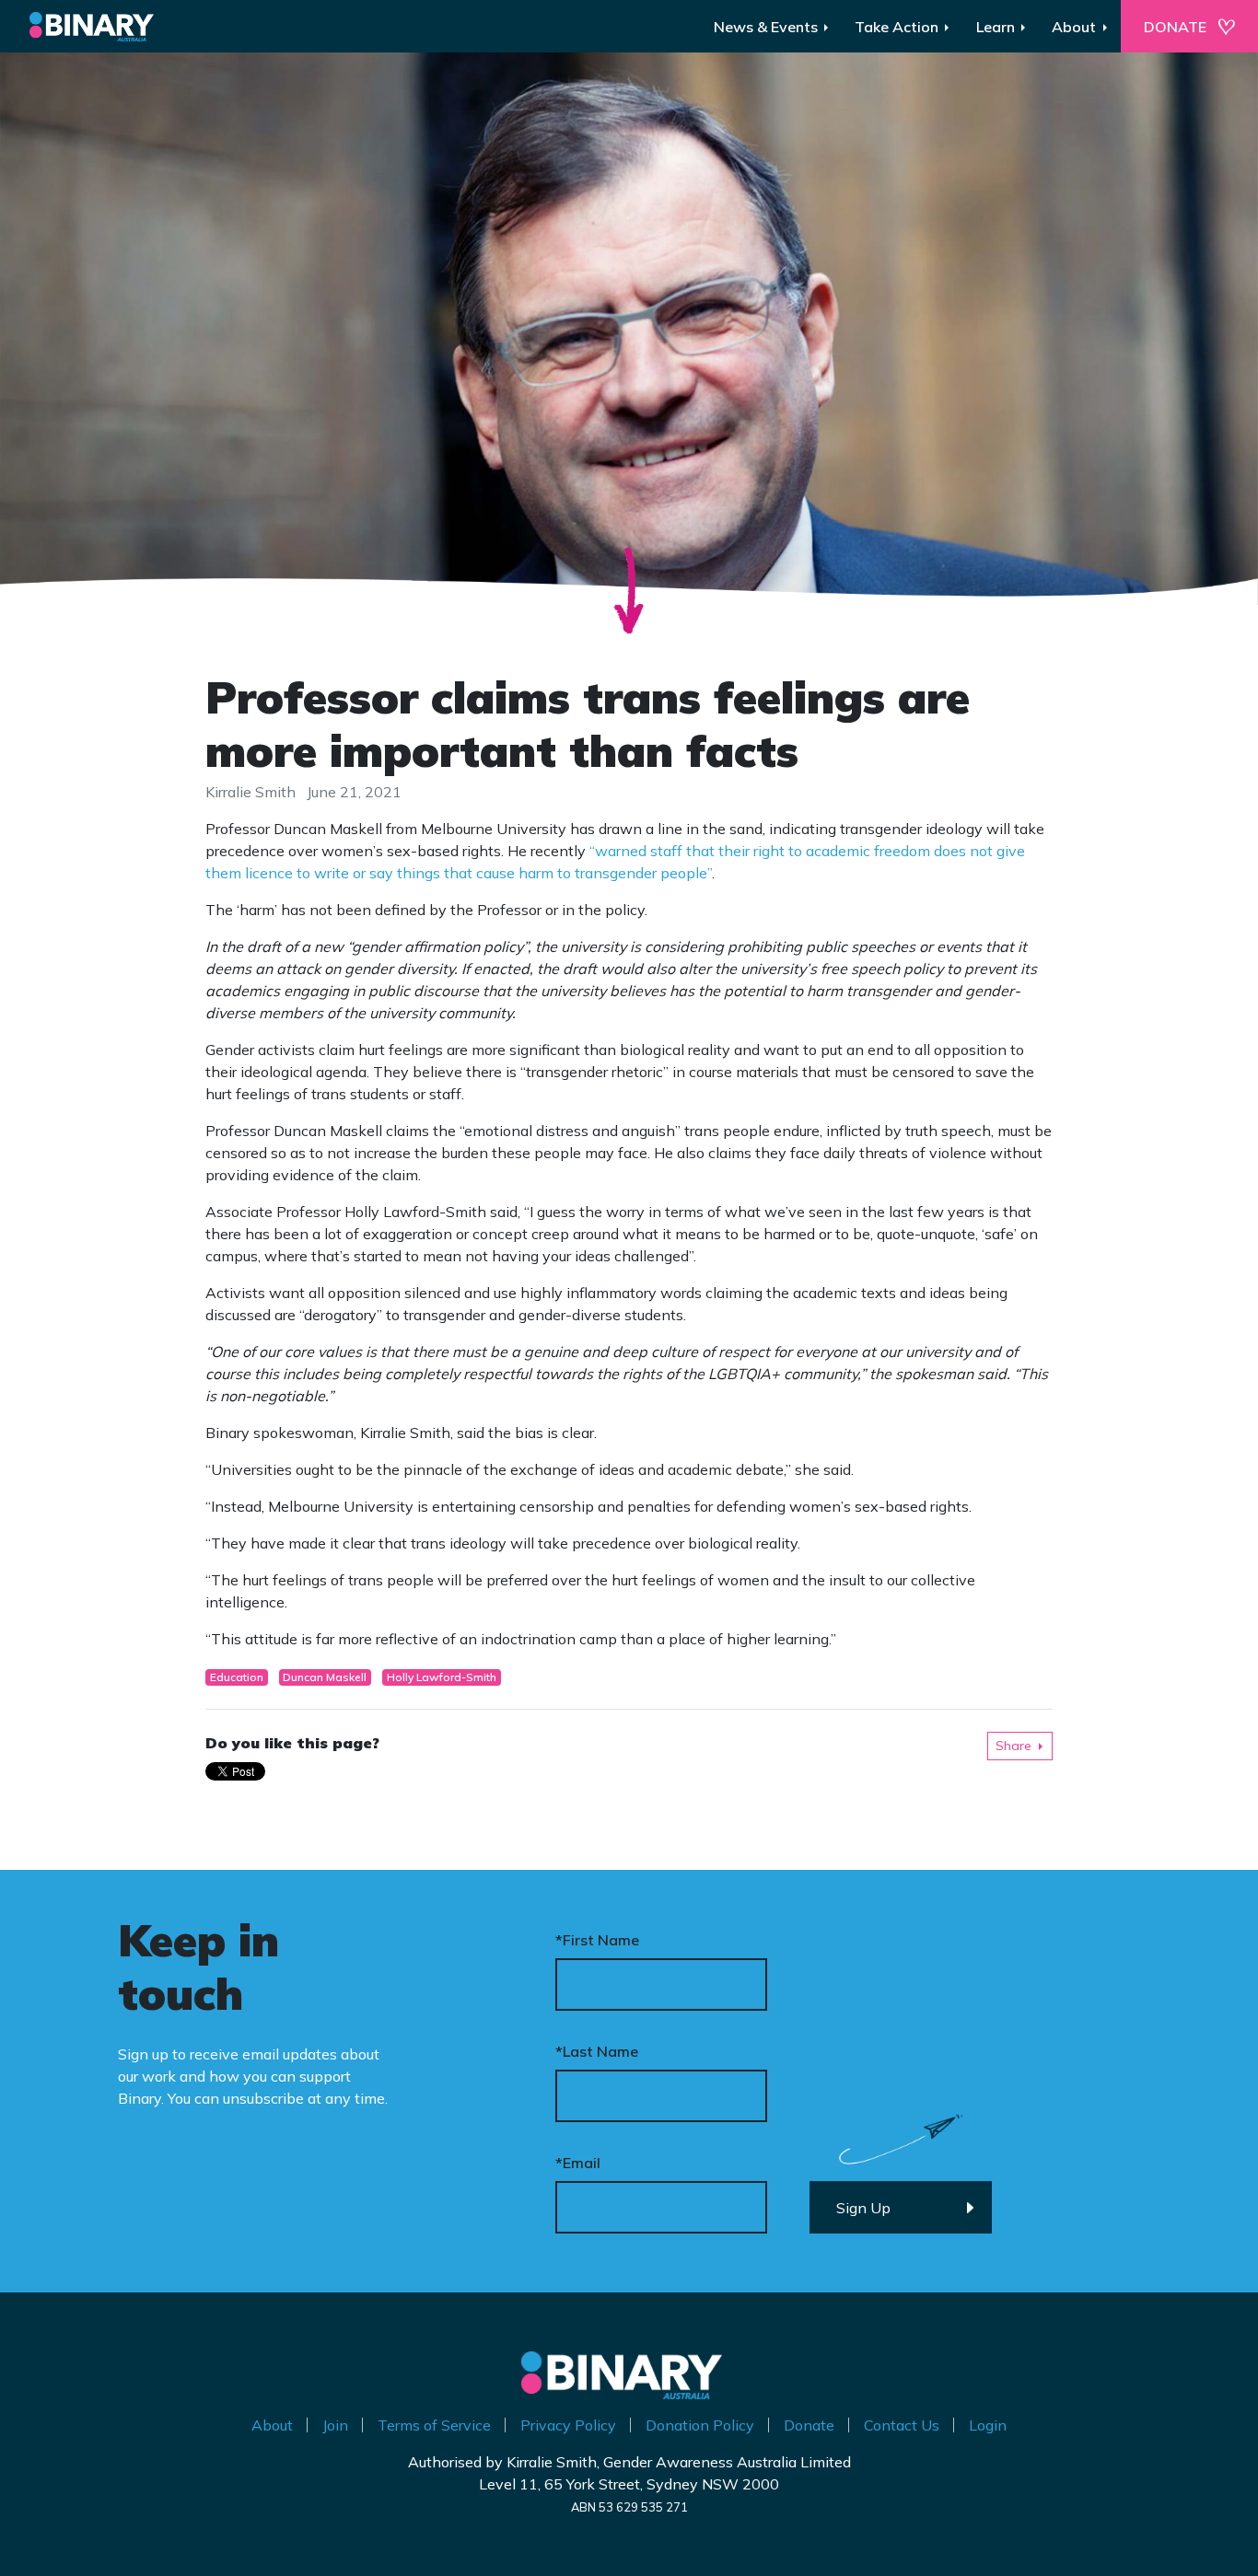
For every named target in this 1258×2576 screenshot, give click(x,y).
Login (988, 2425)
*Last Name (597, 2051)
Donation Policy (700, 2425)
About (272, 2425)
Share (1013, 1746)
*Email (578, 2163)
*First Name (597, 1940)
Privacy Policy (568, 2425)
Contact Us (902, 2425)
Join (335, 2425)
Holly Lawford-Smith (442, 1677)
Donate (809, 2425)
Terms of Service (434, 2425)
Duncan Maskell (325, 1677)
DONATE (1175, 27)
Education (237, 1677)
